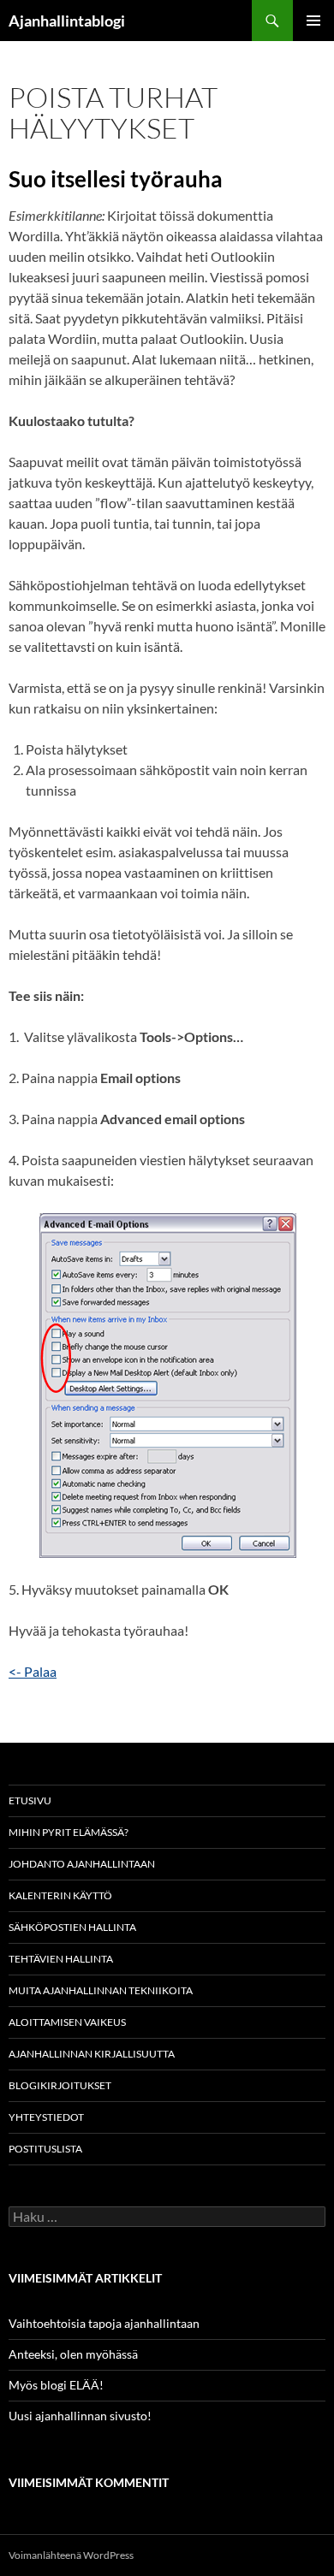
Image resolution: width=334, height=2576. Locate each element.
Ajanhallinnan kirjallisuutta (92, 2054)
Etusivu (30, 1800)
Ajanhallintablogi (67, 21)
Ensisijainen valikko (313, 21)
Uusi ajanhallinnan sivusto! (80, 2416)
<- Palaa (33, 1671)
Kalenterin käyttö (60, 1895)
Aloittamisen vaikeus (67, 2022)
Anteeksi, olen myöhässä (73, 2354)
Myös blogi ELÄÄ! (56, 2385)
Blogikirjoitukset (60, 2085)
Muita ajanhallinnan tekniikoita (101, 1990)
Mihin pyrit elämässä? (69, 1832)
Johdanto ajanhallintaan (82, 1864)
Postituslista (45, 2149)
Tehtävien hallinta (61, 1959)
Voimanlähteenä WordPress (71, 2555)
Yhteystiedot (46, 2117)
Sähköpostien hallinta (72, 1927)
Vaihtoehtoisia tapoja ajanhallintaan (104, 2323)
